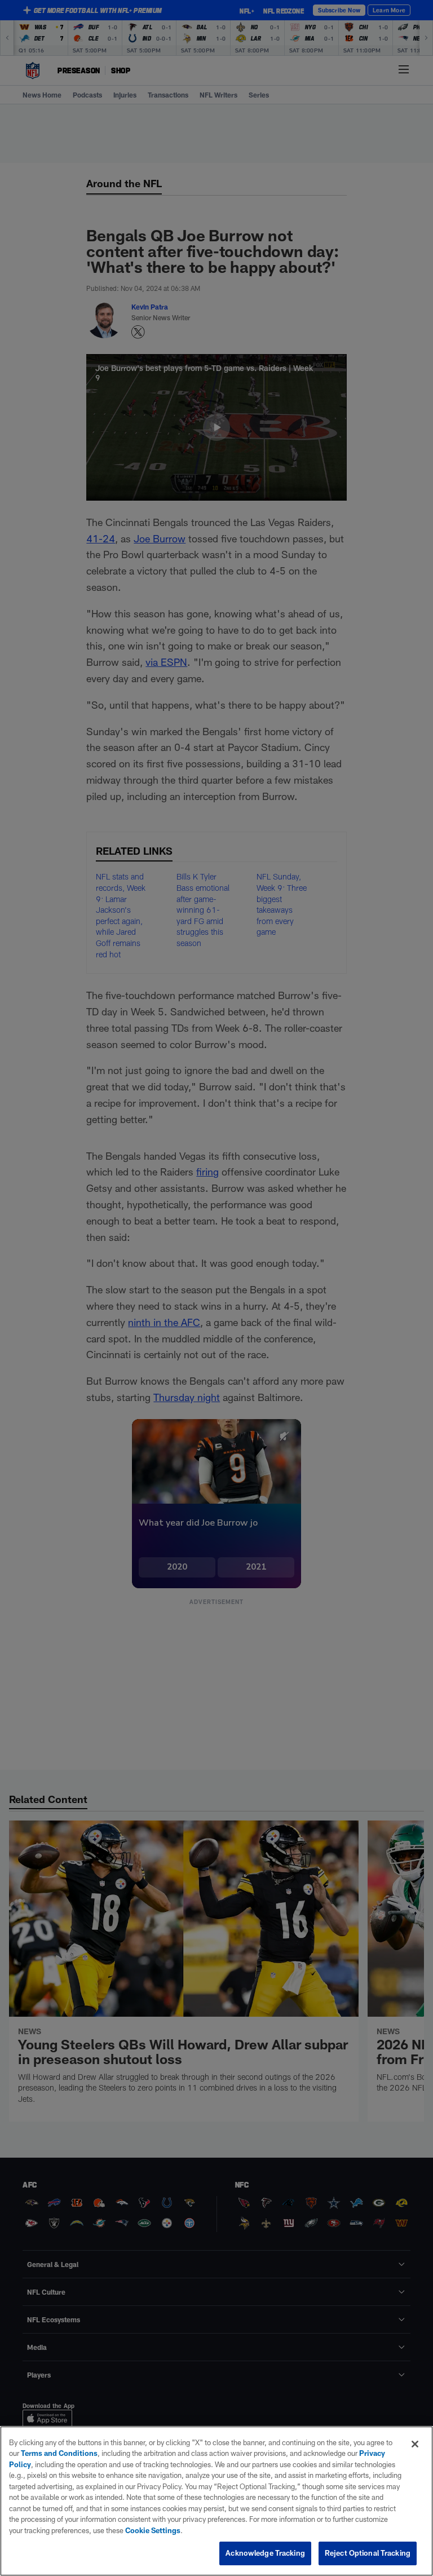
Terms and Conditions (59, 2453)
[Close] (415, 2444)
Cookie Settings (153, 2530)
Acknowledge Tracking (265, 2553)
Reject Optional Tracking (368, 2553)
